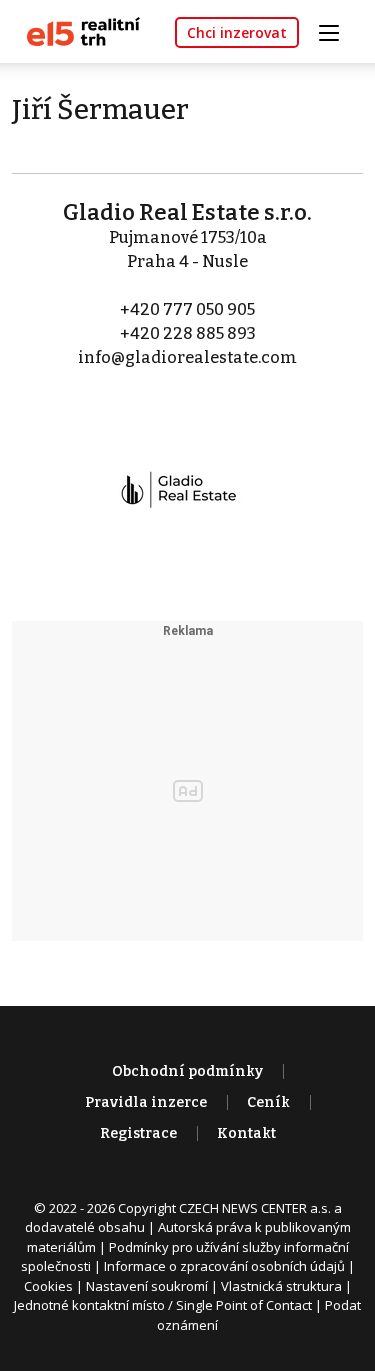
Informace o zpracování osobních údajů (224, 1266)
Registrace (138, 1133)
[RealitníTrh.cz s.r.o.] (76, 30)
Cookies (48, 1286)
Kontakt (246, 1133)
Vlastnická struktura (281, 1286)
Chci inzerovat (237, 32)
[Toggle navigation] (336, 30)
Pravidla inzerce (146, 1102)
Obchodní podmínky (187, 1071)
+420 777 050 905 (187, 309)
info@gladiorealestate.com (187, 357)
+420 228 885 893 (188, 333)
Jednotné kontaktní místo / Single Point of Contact (163, 1305)
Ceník (268, 1102)
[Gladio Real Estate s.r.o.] (188, 476)
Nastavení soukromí (147, 1286)
